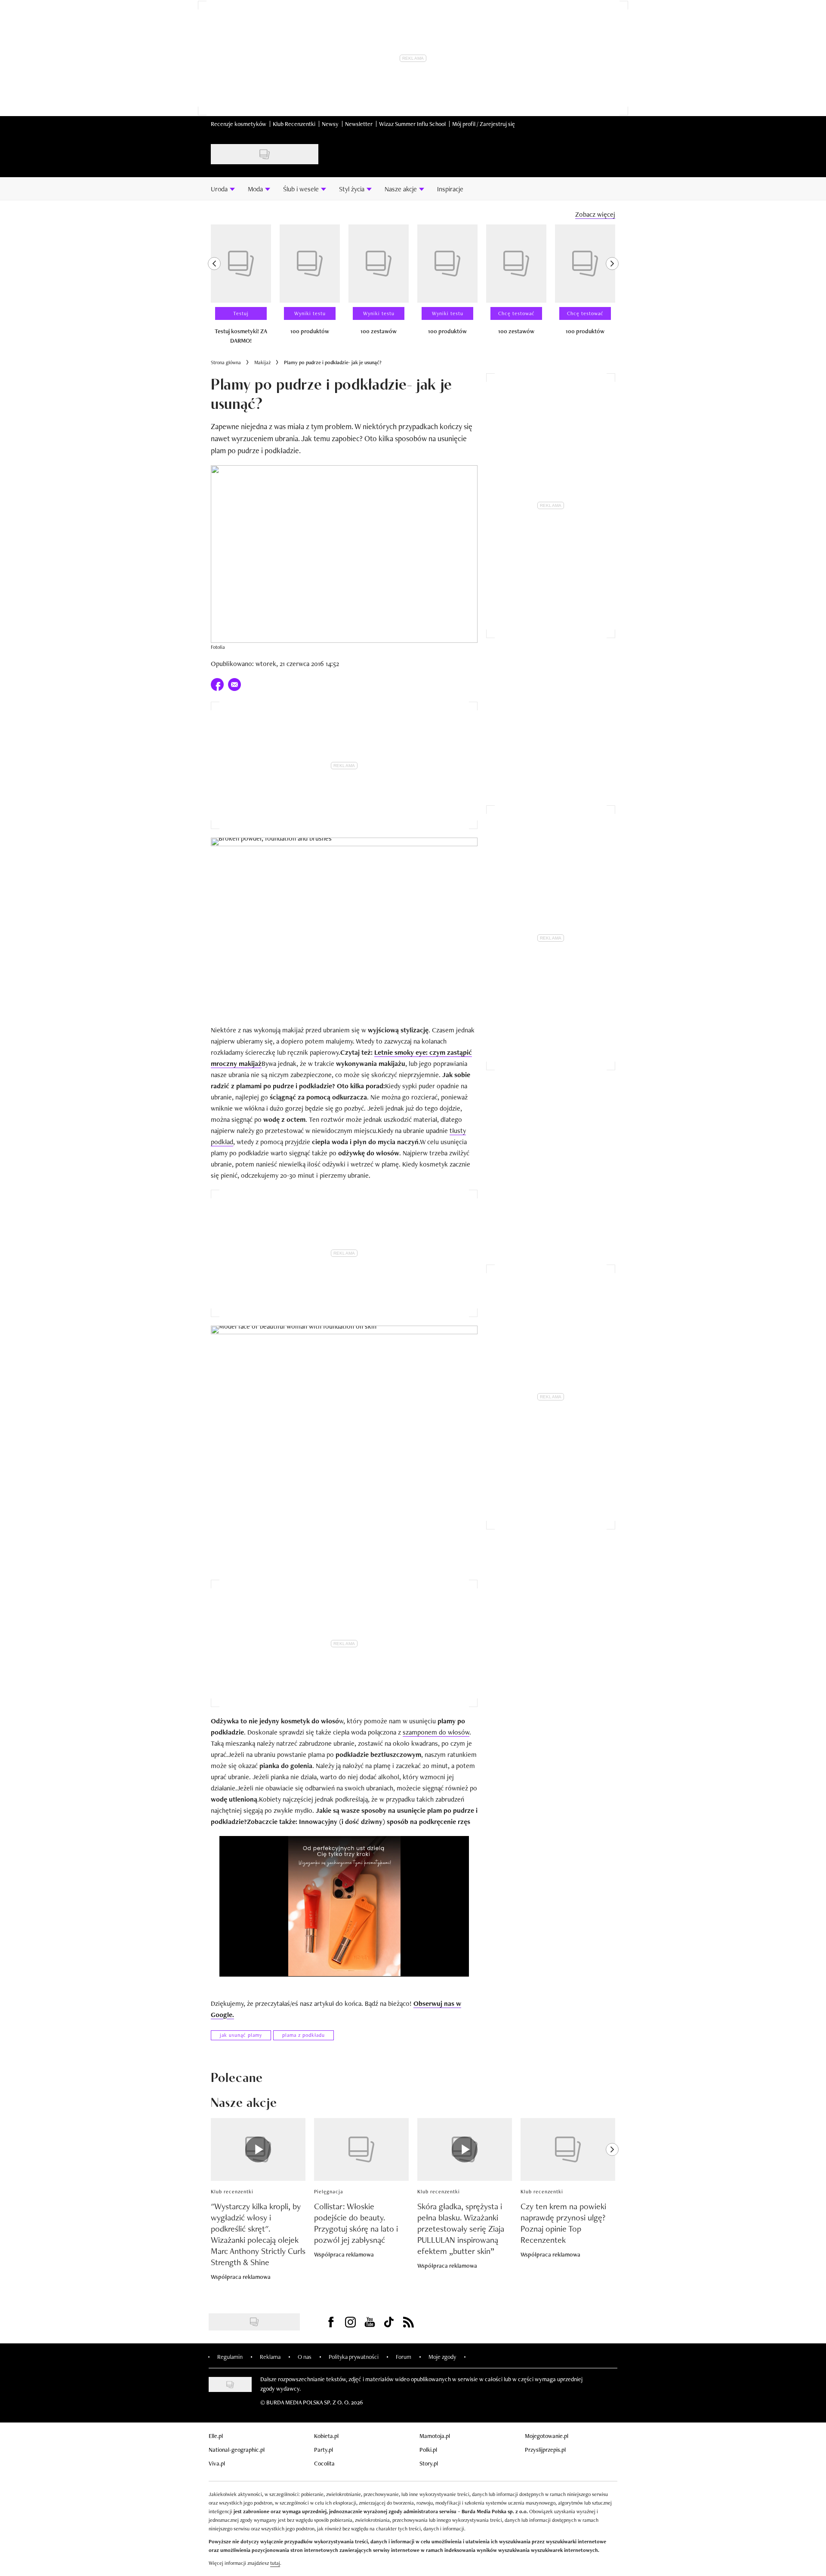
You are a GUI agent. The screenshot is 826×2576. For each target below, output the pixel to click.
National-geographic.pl (237, 2450)
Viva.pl (217, 2463)
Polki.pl (428, 2450)
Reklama (270, 2357)
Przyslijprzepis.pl (545, 2450)
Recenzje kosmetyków (239, 124)
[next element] (612, 288)
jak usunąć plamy (241, 2035)
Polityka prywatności (354, 2357)
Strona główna (226, 362)
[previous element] (214, 288)
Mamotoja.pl (435, 2436)
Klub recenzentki (232, 2192)
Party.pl (324, 2450)
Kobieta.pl (326, 2436)
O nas (305, 2357)
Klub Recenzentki (294, 124)
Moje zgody (442, 2357)
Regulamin (230, 2357)
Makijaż (262, 362)
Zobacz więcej (595, 214)
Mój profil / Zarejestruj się (484, 124)
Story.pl (429, 2463)
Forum (404, 2357)
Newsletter (359, 124)
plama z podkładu (304, 2035)
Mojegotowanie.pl (547, 2436)
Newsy (330, 124)
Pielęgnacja (329, 2192)
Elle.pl (216, 2436)
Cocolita (324, 2463)
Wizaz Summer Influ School (412, 124)
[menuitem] (223, 189)
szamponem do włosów (436, 1732)
